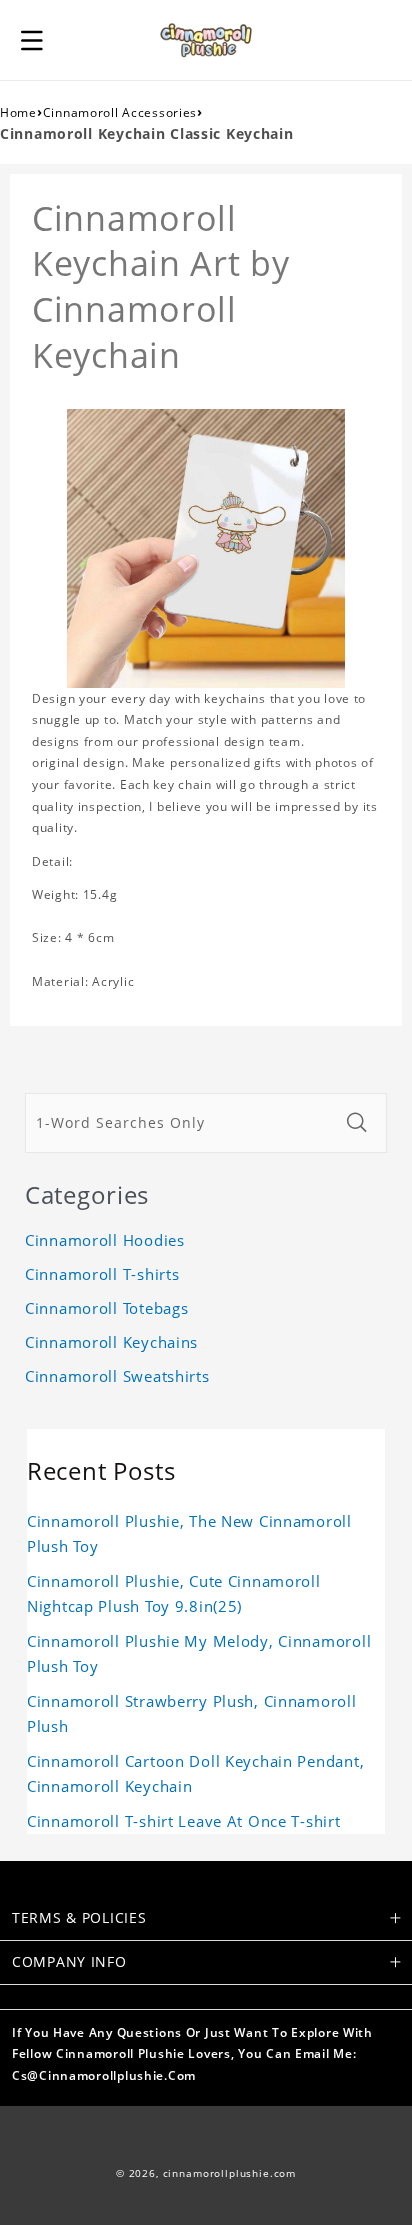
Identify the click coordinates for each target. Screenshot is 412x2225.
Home (18, 112)
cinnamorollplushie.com (229, 2173)
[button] (32, 40)
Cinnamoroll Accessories (120, 112)
